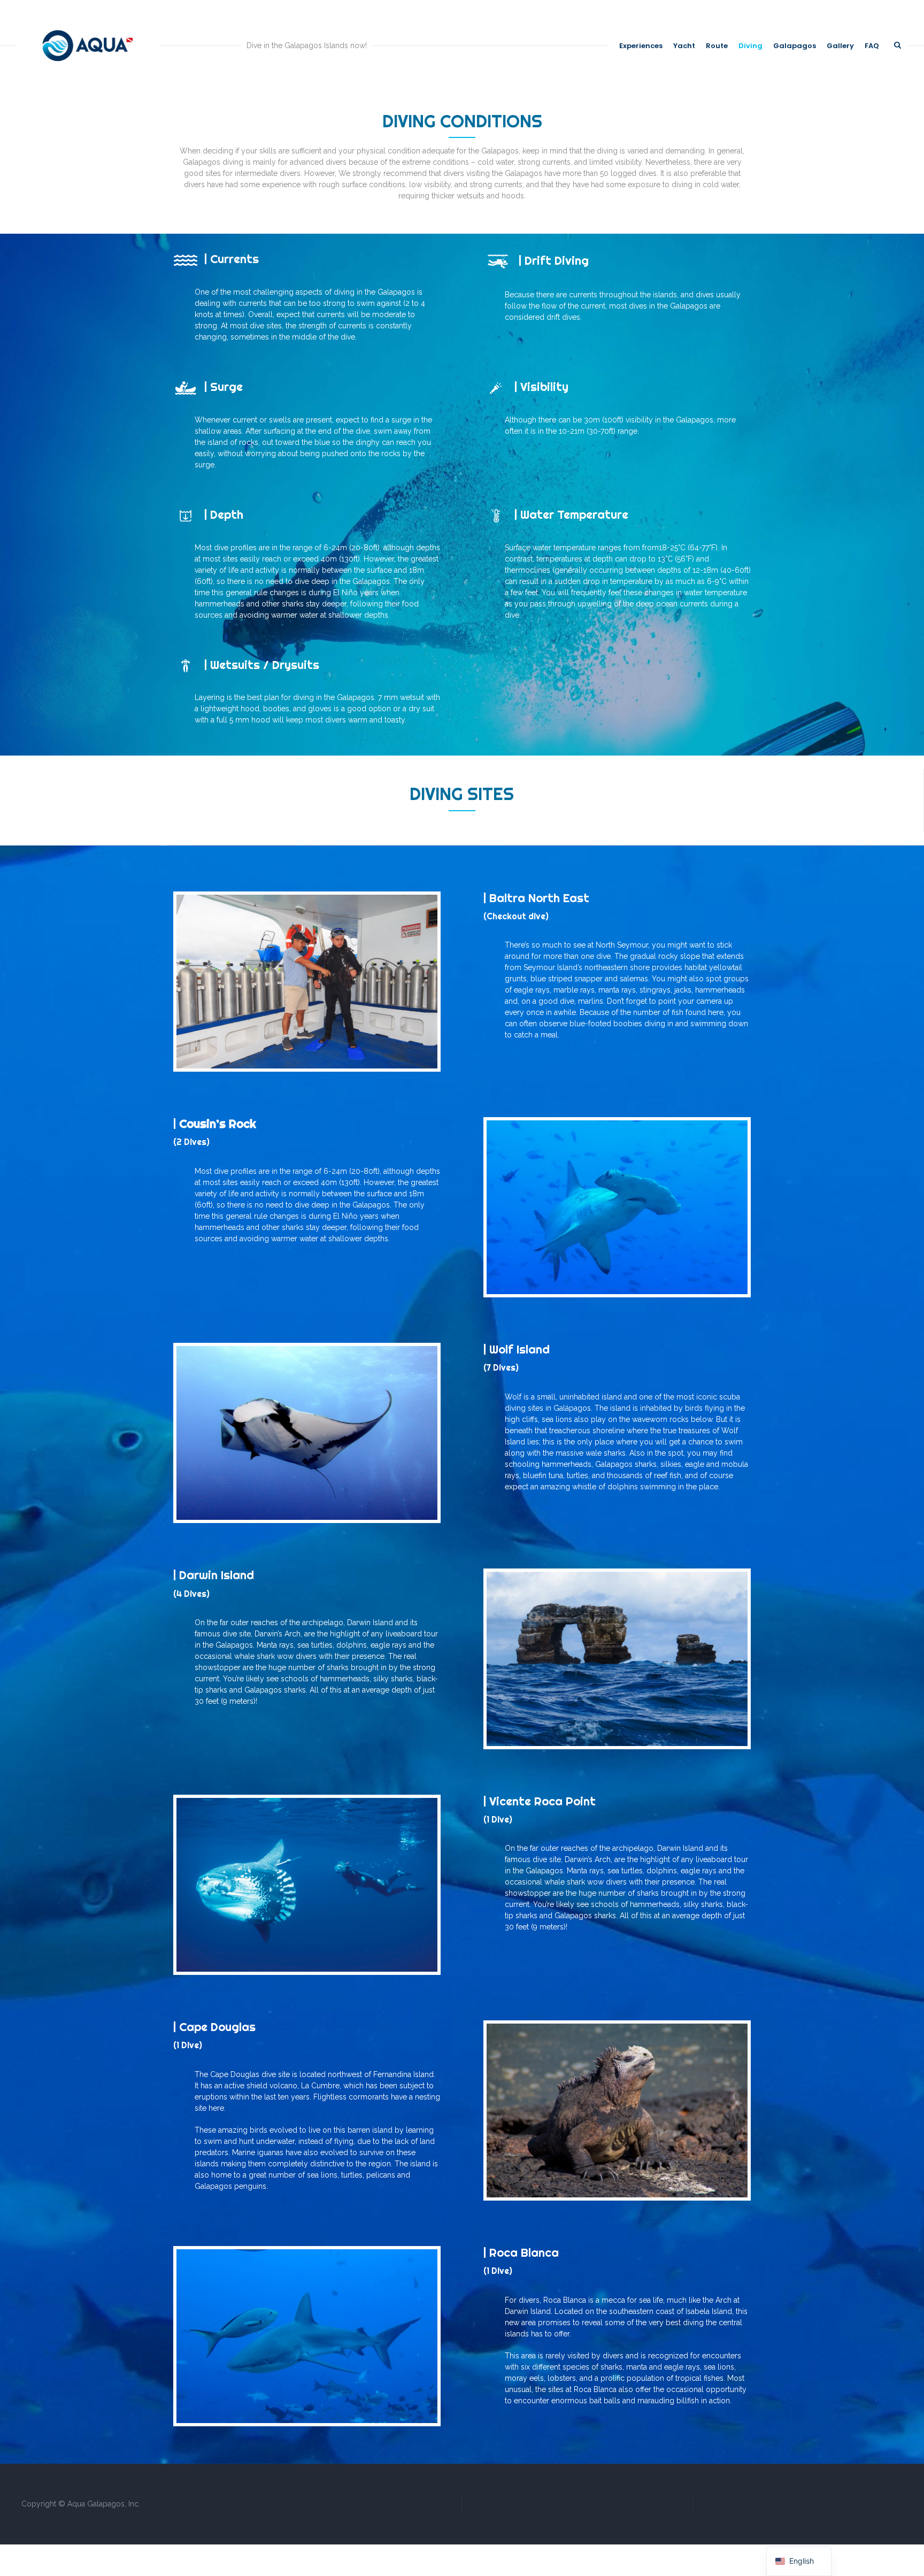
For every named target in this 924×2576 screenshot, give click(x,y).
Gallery (840, 46)
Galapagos (795, 46)
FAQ (872, 46)
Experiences (641, 46)
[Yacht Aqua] (87, 45)
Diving (750, 46)
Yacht (684, 46)
